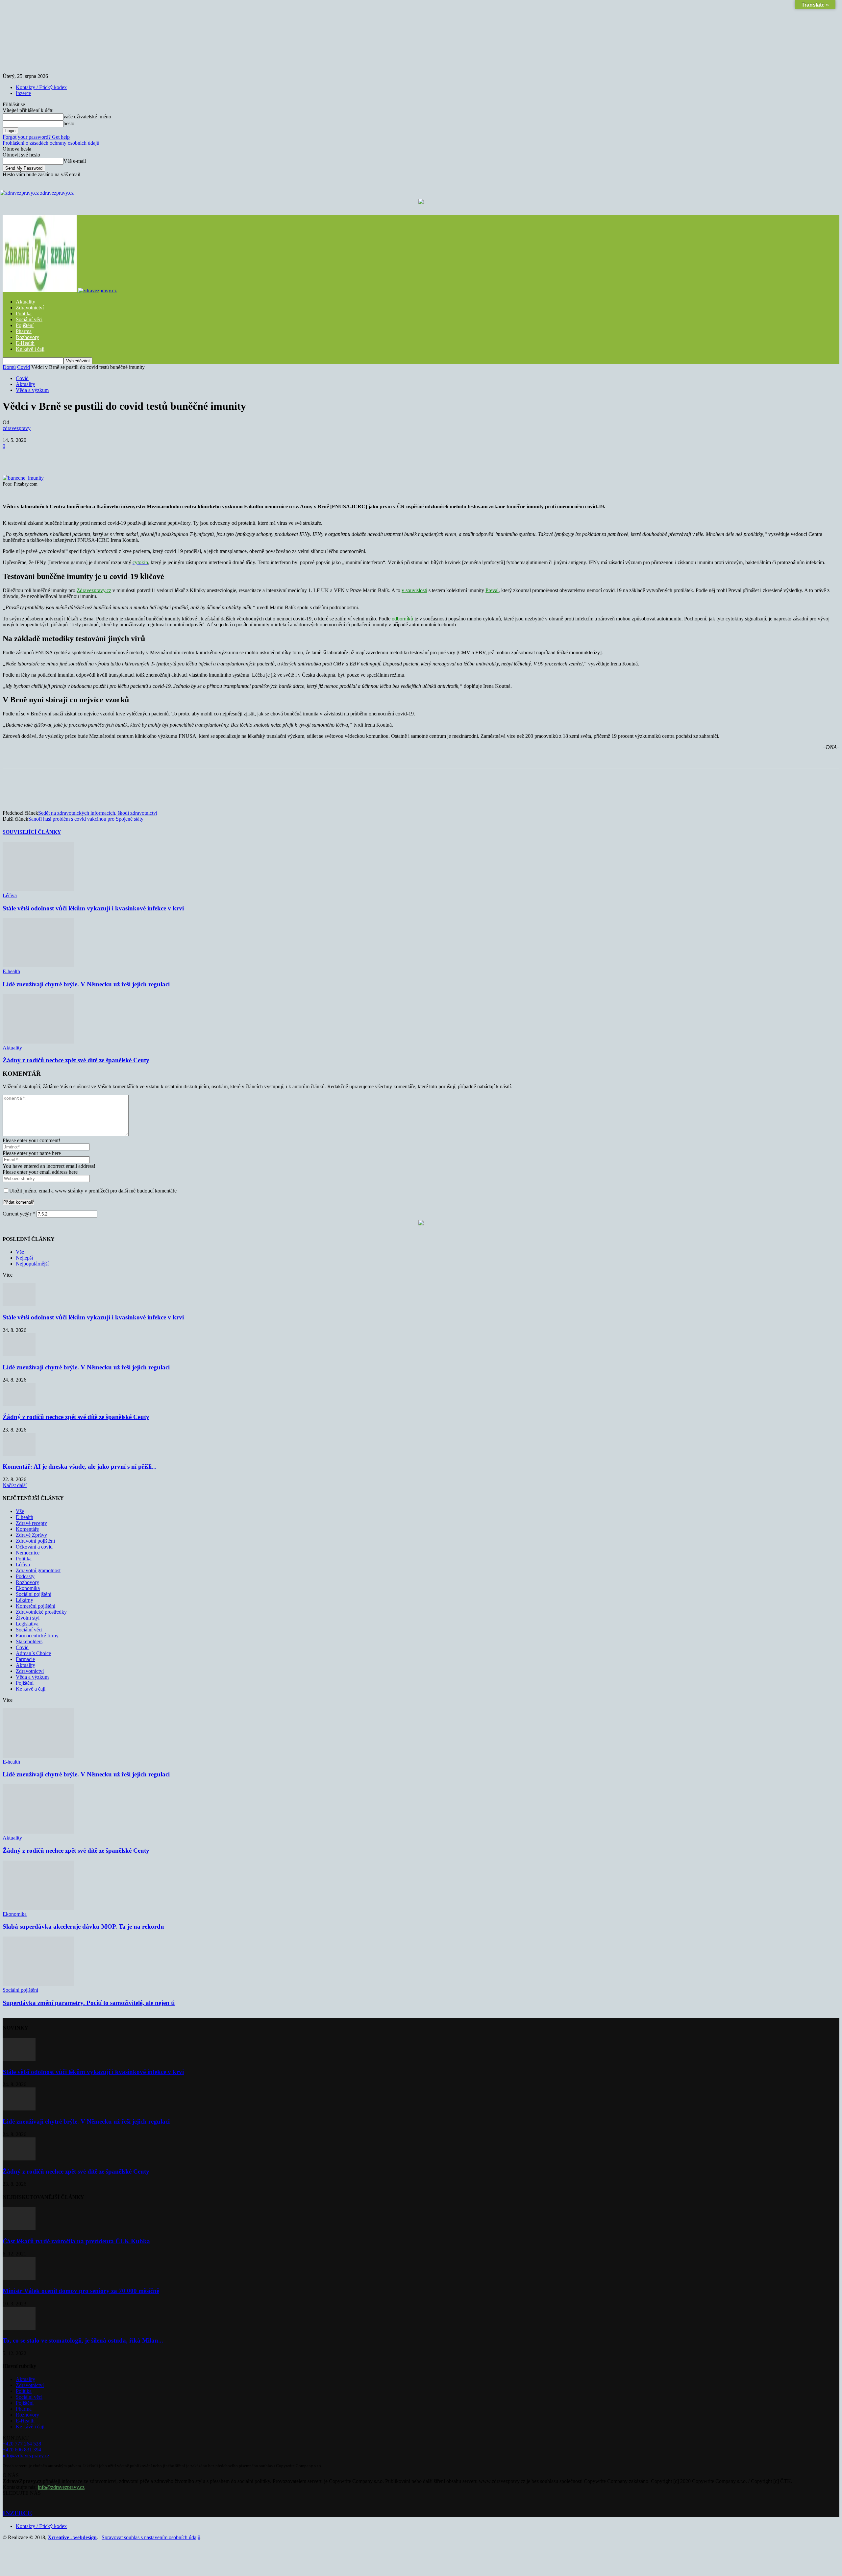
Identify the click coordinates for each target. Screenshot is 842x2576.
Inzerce (23, 93)
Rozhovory (27, 337)
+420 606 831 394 (22, 2450)
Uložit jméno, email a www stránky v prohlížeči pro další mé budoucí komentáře (93, 1191)
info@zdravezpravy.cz (26, 2456)
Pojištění (25, 325)
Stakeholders (29, 1641)
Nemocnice (28, 1553)
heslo (69, 123)
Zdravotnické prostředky (41, 1612)
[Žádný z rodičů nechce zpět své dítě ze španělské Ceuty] (38, 1042)
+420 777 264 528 (22, 2444)
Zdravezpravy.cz (94, 590)
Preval (492, 590)
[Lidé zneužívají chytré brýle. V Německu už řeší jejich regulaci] (38, 965)
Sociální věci (29, 319)
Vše (20, 1252)
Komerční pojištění (36, 1606)
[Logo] (40, 290)
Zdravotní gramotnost (38, 1570)
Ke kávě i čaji (30, 349)
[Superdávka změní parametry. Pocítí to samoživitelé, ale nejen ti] (38, 1984)
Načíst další (15, 1485)
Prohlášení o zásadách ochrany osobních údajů (51, 143)
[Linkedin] (156, 456)
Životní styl (28, 1618)
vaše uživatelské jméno (87, 117)
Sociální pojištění (34, 1594)
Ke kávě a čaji (31, 1689)
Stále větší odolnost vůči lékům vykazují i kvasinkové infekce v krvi (93, 908)
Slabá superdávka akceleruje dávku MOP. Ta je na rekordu (83, 1926)
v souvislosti (414, 590)
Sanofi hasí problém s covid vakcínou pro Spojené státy (86, 819)
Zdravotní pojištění (35, 1541)
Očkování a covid (34, 1547)
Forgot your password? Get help (36, 137)
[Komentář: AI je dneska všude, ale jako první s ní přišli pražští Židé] (19, 1454)
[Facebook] (62, 456)
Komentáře (27, 1529)
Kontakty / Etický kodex (41, 87)
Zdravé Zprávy (31, 1535)
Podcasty (25, 1576)
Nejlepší (24, 1258)
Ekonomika (28, 1588)
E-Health (25, 343)
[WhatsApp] (133, 456)
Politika (24, 313)
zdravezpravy (17, 428)
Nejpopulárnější (32, 1264)
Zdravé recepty (31, 1523)
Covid (24, 367)
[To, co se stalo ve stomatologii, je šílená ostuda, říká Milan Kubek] (19, 2328)
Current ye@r (19, 1214)
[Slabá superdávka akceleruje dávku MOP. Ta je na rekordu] (38, 1908)
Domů (9, 367)
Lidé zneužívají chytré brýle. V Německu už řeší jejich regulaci (86, 984)
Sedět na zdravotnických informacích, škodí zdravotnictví (98, 813)
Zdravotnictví (30, 308)
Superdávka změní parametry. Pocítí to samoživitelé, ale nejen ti (89, 2003)
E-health (11, 971)
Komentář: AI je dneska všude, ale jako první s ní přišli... (80, 1467)
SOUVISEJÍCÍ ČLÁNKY (32, 832)
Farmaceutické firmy (37, 1636)
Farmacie (25, 1659)
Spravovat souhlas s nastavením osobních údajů (151, 2537)
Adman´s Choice (33, 1653)
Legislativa (27, 1624)
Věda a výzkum (32, 390)
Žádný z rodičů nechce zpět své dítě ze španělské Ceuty (76, 1060)
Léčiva (10, 895)
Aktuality (25, 302)
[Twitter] (85, 456)
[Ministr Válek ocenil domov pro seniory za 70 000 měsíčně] (19, 2278)
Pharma (24, 331)
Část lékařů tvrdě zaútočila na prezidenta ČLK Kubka (76, 2241)
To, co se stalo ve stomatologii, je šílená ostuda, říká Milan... (83, 2340)
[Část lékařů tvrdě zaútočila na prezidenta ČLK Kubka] (19, 2228)
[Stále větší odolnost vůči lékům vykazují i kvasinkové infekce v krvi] (38, 890)
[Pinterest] (109, 456)
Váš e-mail (75, 161)
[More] (180, 456)
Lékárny (25, 1600)
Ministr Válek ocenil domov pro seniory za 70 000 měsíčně (81, 2291)
